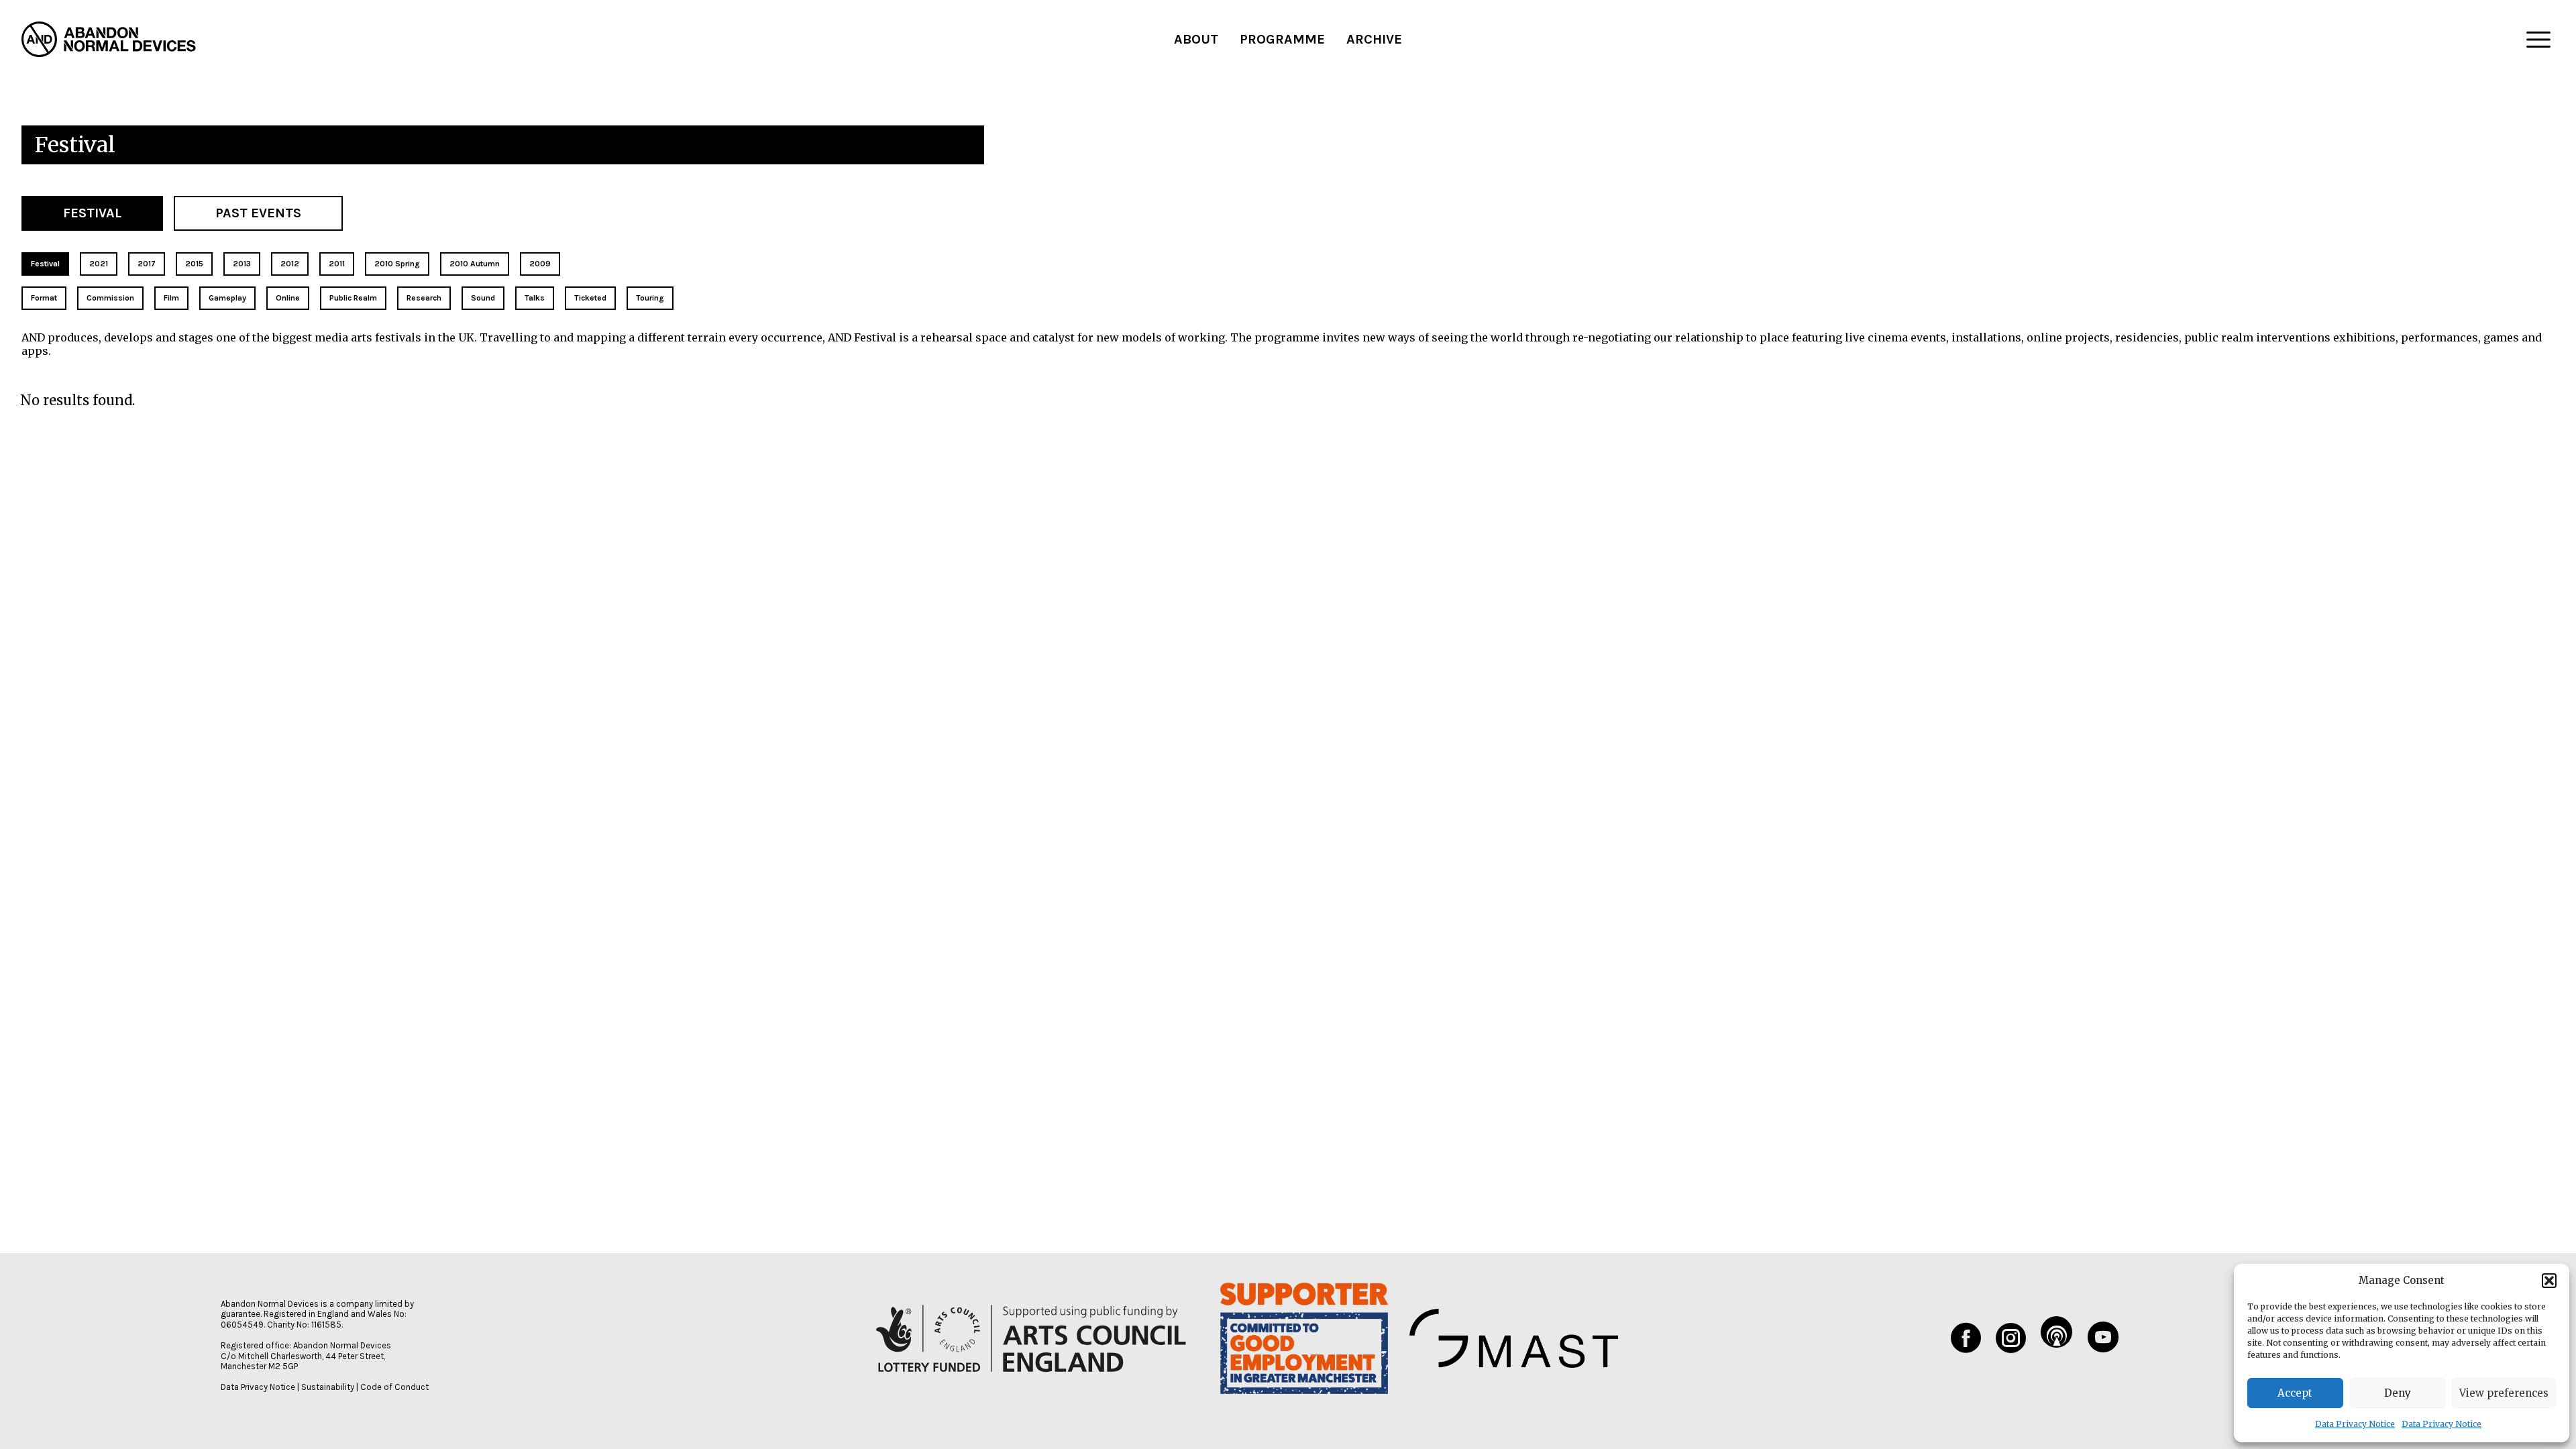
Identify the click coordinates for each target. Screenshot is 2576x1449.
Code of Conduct (394, 1387)
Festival (92, 213)
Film (171, 298)
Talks (535, 298)
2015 (194, 264)
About (1196, 39)
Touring (650, 298)
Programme (1282, 39)
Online (288, 298)
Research (424, 298)
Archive (1374, 39)
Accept (2295, 1393)
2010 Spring (397, 264)
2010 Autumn (475, 264)
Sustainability (328, 1387)
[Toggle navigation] (2538, 40)
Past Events (258, 213)
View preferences (2504, 1393)
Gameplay (227, 298)
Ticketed (590, 298)
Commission (110, 298)
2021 (99, 264)
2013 (242, 264)
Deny (2398, 1393)
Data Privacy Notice (2355, 1424)
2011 (337, 264)
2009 (540, 264)
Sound (483, 298)
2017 (147, 264)
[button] (2549, 1281)
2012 (290, 264)
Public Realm (353, 298)
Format (44, 298)
